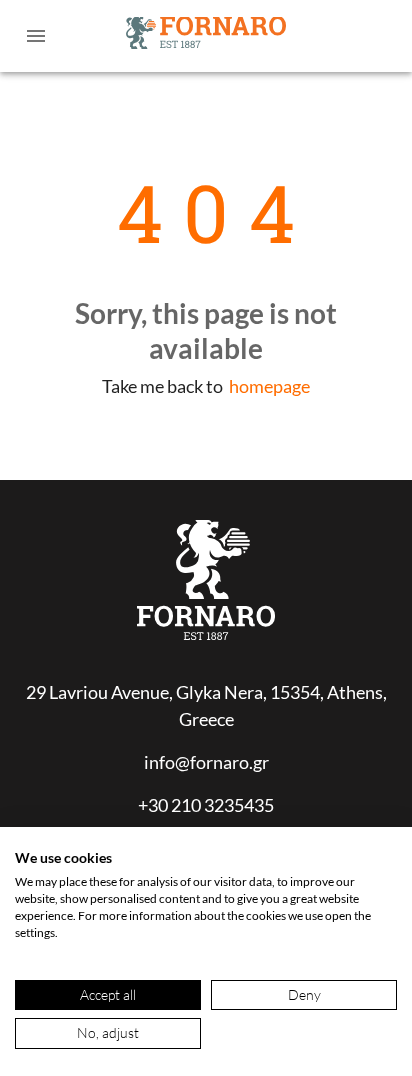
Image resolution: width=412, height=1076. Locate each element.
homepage (269, 386)
